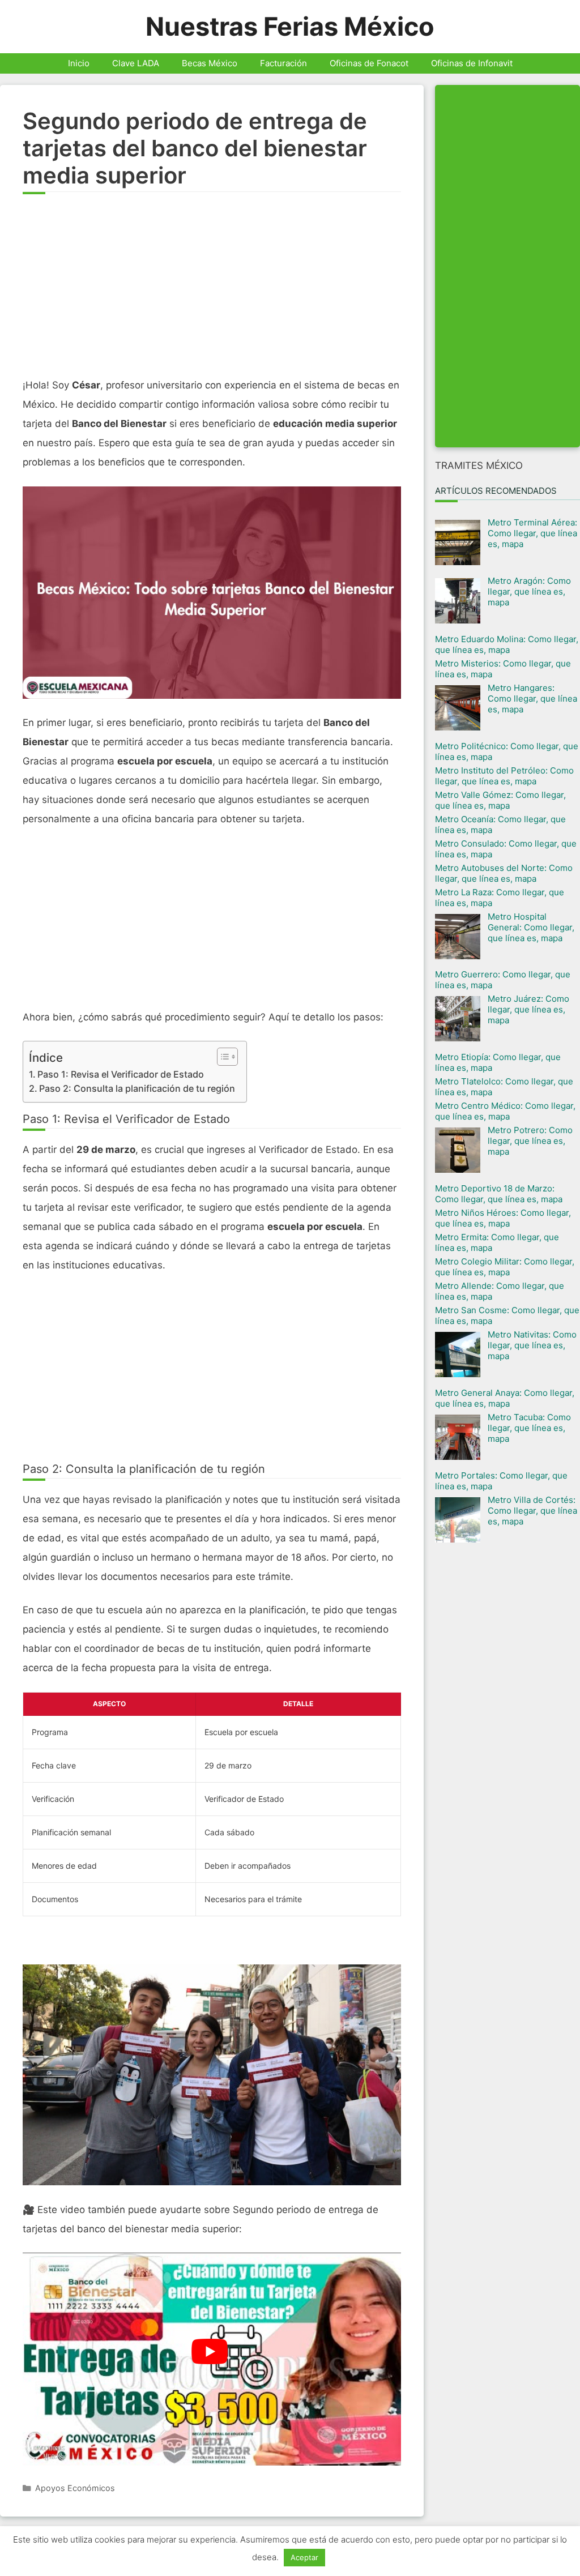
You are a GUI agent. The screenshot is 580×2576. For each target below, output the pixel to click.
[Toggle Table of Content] (222, 1057)
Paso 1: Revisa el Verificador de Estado (121, 1074)
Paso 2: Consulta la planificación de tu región (137, 1088)
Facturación (283, 63)
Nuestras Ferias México (290, 26)
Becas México (210, 63)
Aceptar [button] (304, 2557)
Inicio (79, 63)
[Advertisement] (212, 291)
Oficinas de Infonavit (472, 63)
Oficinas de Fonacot (369, 63)
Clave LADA (136, 63)
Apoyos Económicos (75, 2488)
